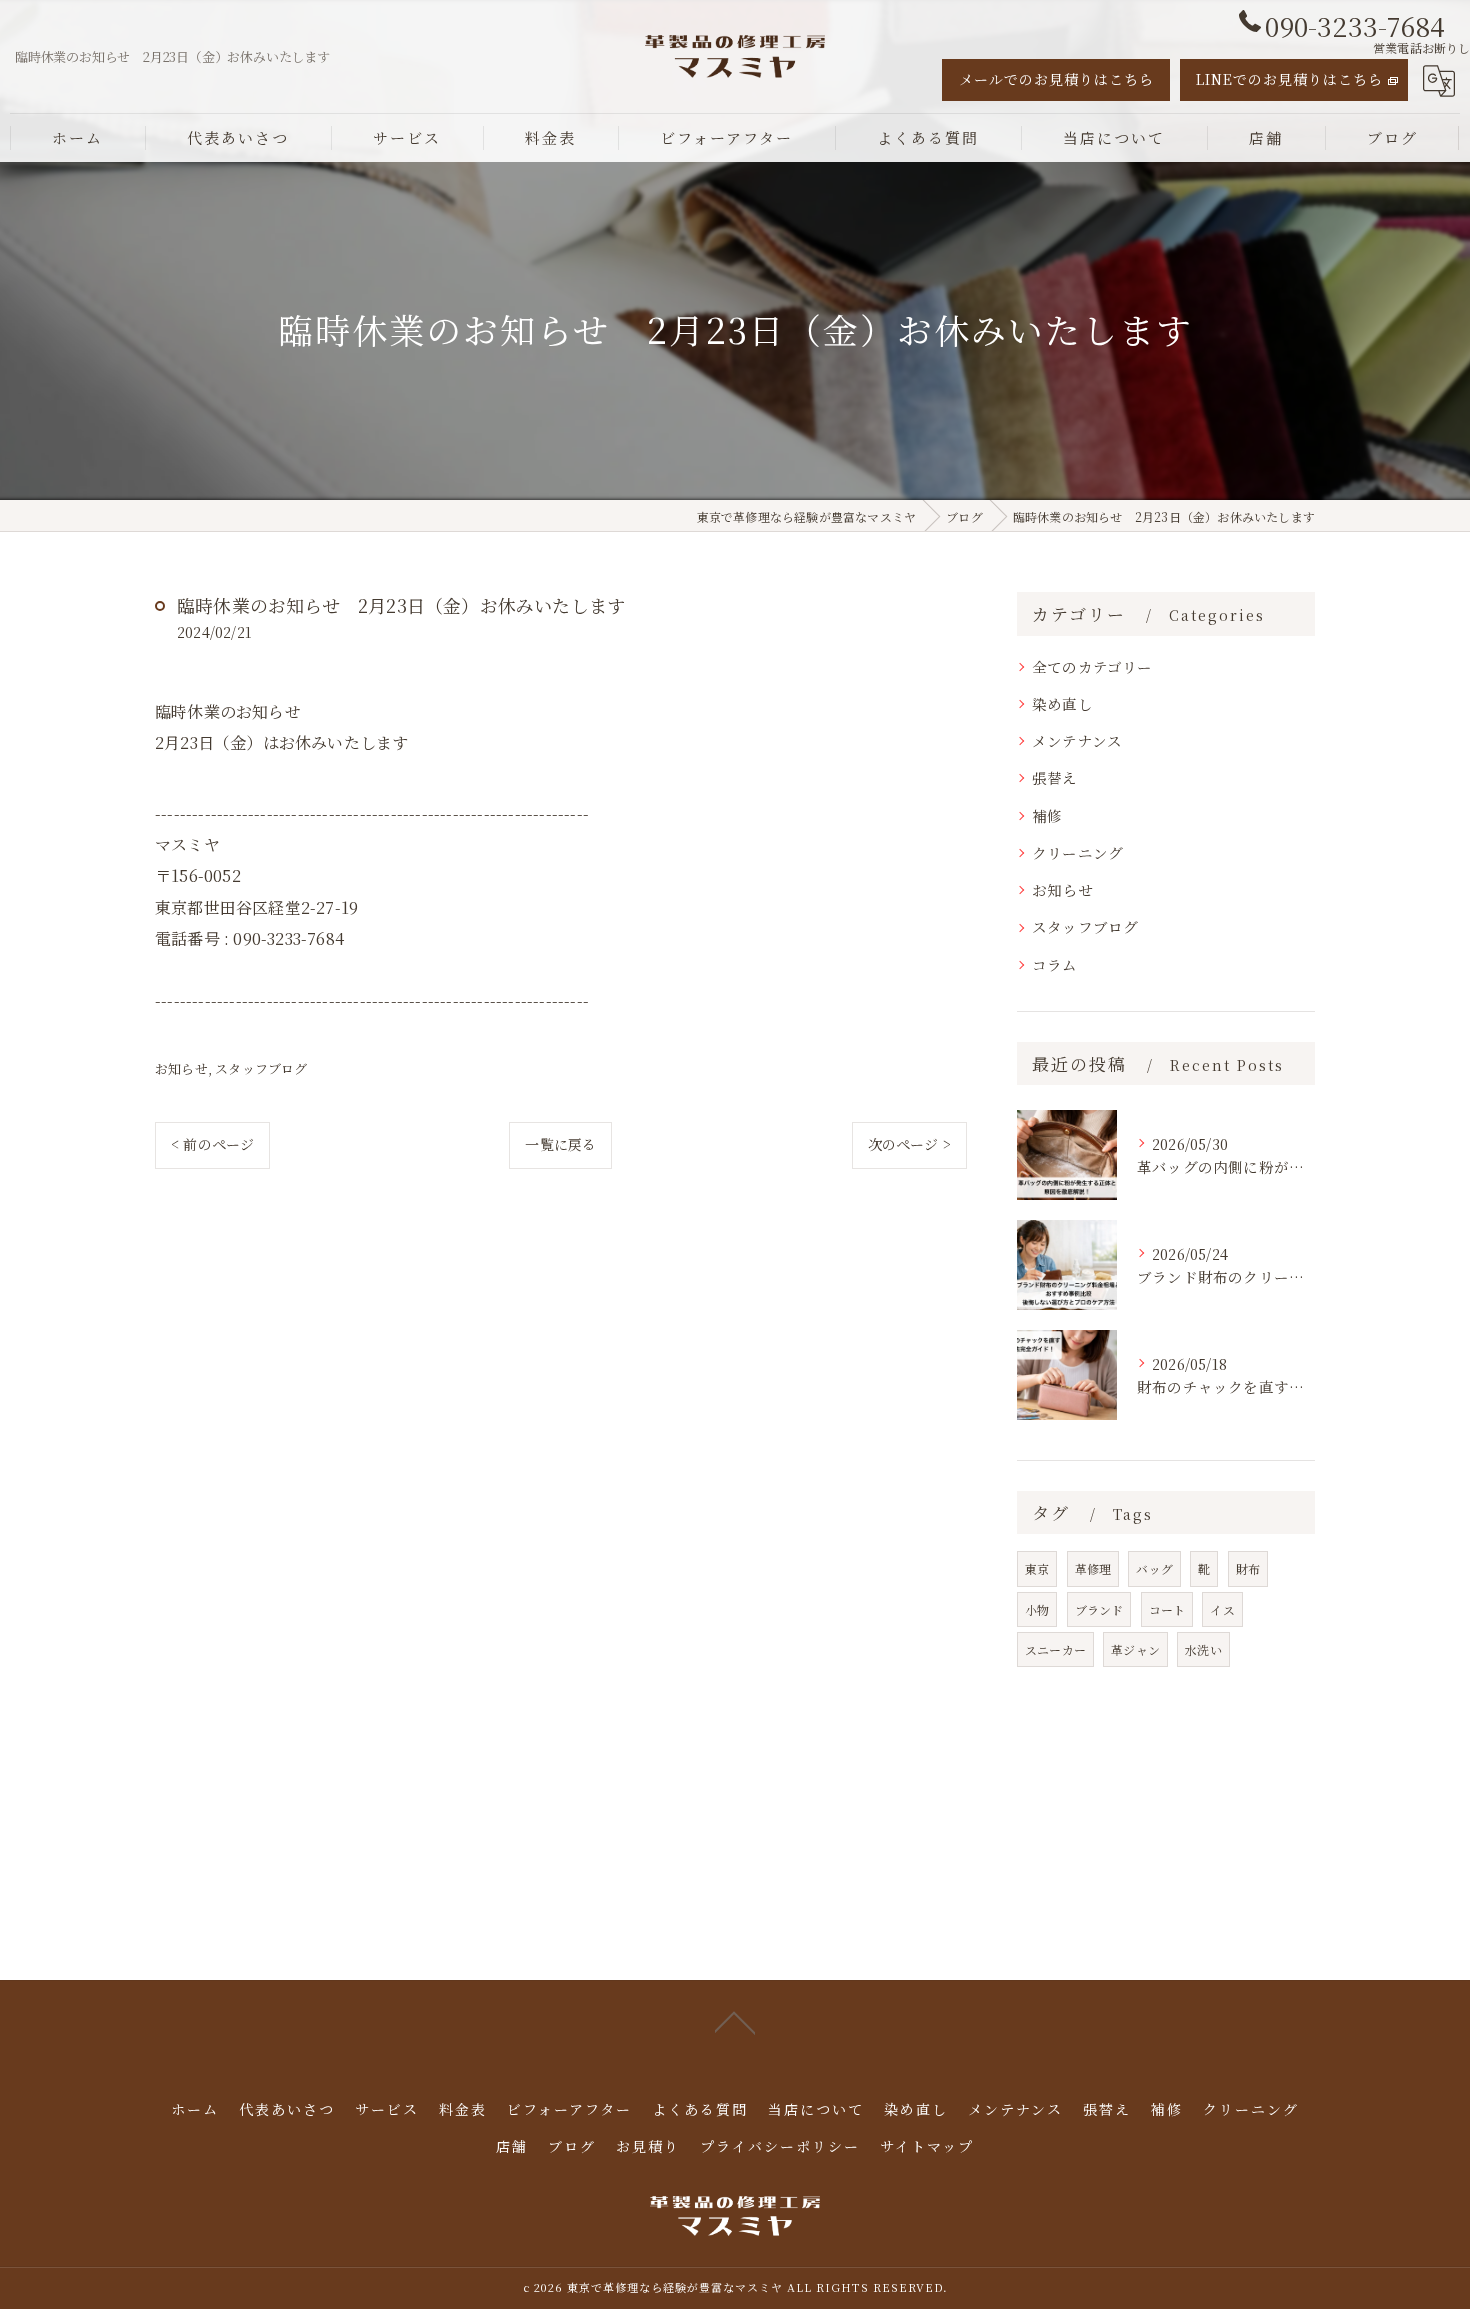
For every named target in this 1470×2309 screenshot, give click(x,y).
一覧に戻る (560, 1144)
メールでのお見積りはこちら (1056, 79)
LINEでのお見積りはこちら (1289, 79)
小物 (1037, 1609)
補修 (1047, 815)
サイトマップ (927, 2146)
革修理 (1093, 1568)
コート (1167, 1609)
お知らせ (181, 1068)
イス (1222, 1609)
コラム (1055, 964)
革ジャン (1135, 1649)
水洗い (1203, 1649)
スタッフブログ (261, 1068)
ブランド (1099, 1609)
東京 (1037, 1568)
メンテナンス (1077, 740)
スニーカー (1055, 1649)
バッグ (1154, 1568)
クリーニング (1077, 852)
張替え (1055, 777)
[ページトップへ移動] (735, 2021)
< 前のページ (212, 1144)
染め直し (1062, 703)
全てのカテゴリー (1092, 666)
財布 (1248, 1568)
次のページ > (909, 1144)
